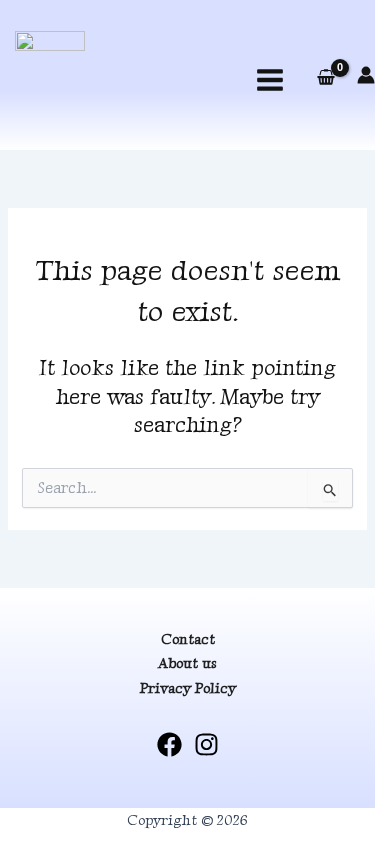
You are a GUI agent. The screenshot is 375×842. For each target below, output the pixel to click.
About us (187, 663)
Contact (188, 639)
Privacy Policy (188, 688)
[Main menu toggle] (270, 80)
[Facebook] (169, 744)
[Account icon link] (366, 75)
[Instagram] (206, 744)
